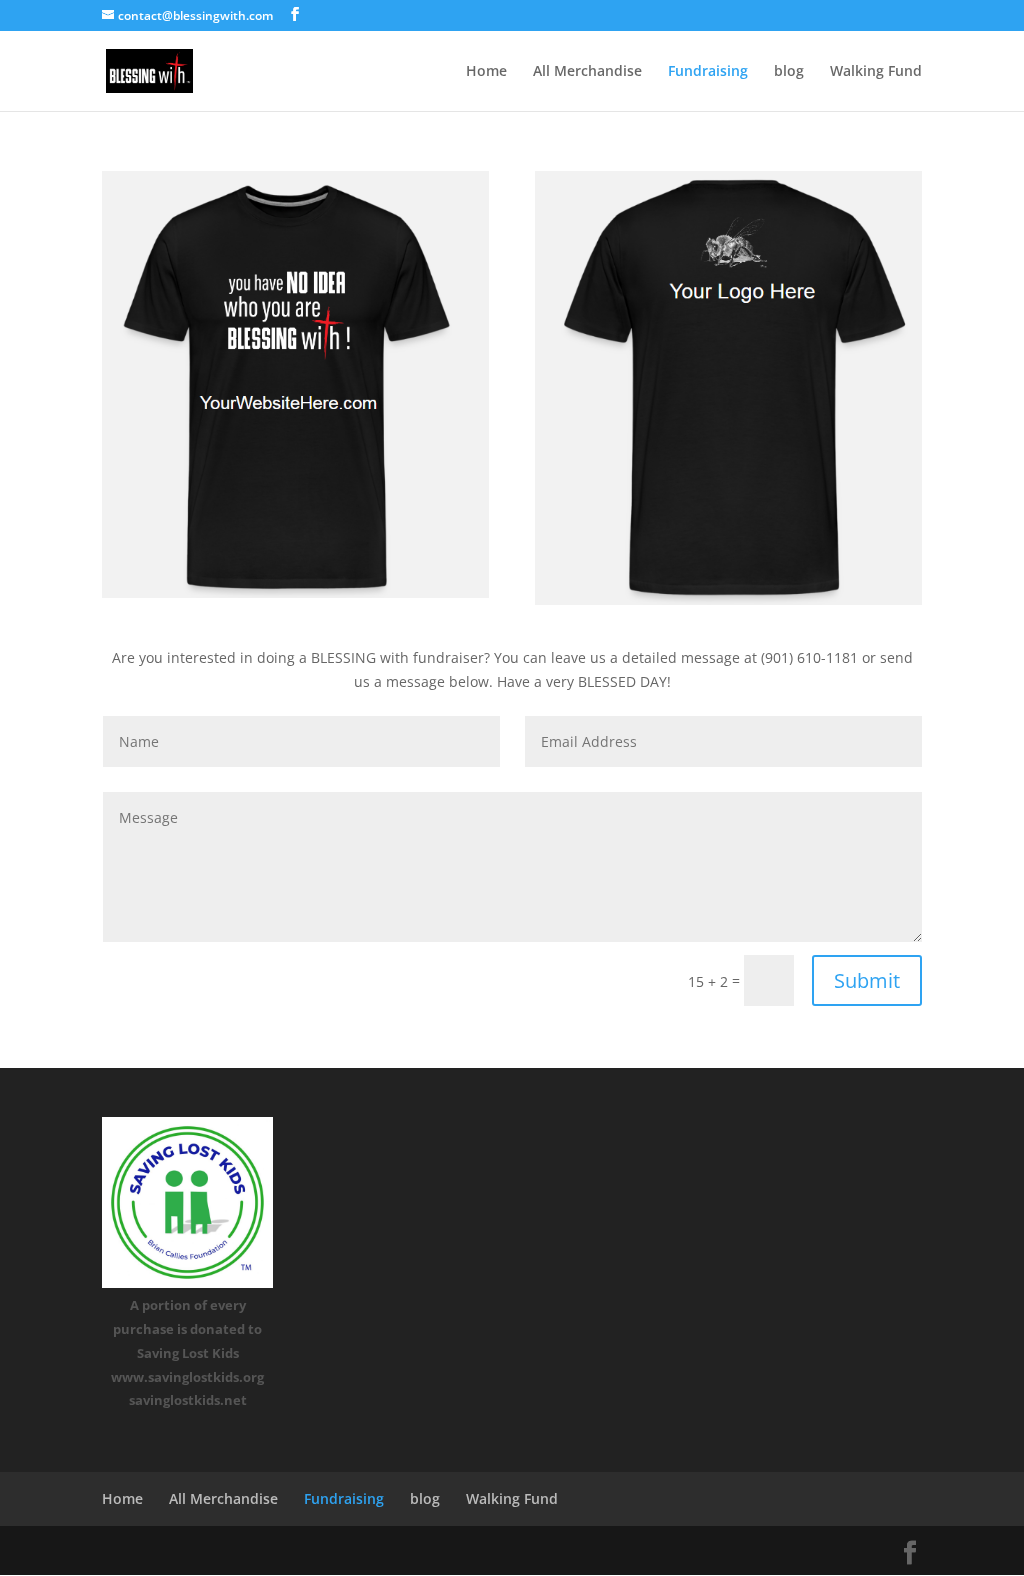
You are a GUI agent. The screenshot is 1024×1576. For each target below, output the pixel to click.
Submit (867, 980)
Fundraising (708, 72)
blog (789, 72)
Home (486, 72)
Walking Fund (876, 72)
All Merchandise (587, 72)
